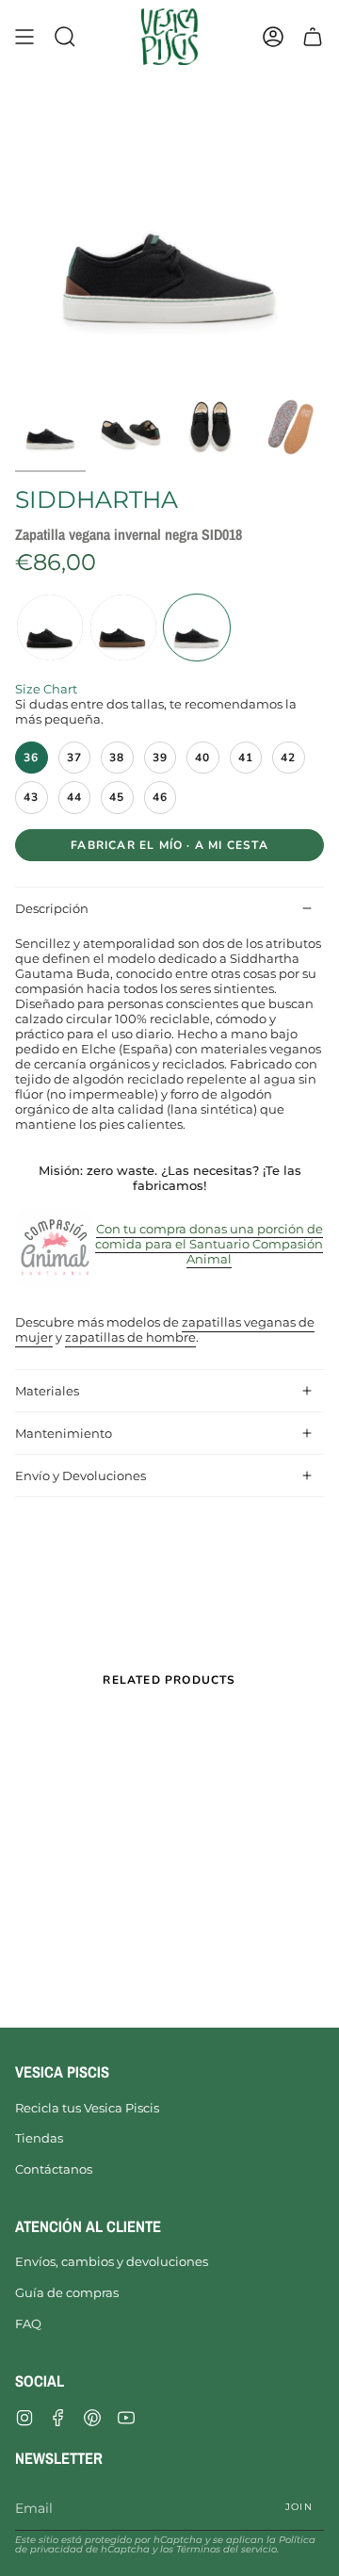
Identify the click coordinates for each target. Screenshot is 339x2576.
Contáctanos (54, 2169)
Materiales (47, 1391)
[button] (65, 37)
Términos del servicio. (227, 2549)
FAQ (28, 2323)
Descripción (52, 908)
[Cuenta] (273, 37)
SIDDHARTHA (97, 499)
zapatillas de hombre (130, 1338)
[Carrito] (313, 37)
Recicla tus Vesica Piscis (87, 2108)
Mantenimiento (64, 1433)
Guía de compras (67, 2292)
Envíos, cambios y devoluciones (112, 2261)
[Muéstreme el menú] (24, 37)
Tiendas (39, 2138)
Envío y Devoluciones (81, 1475)
